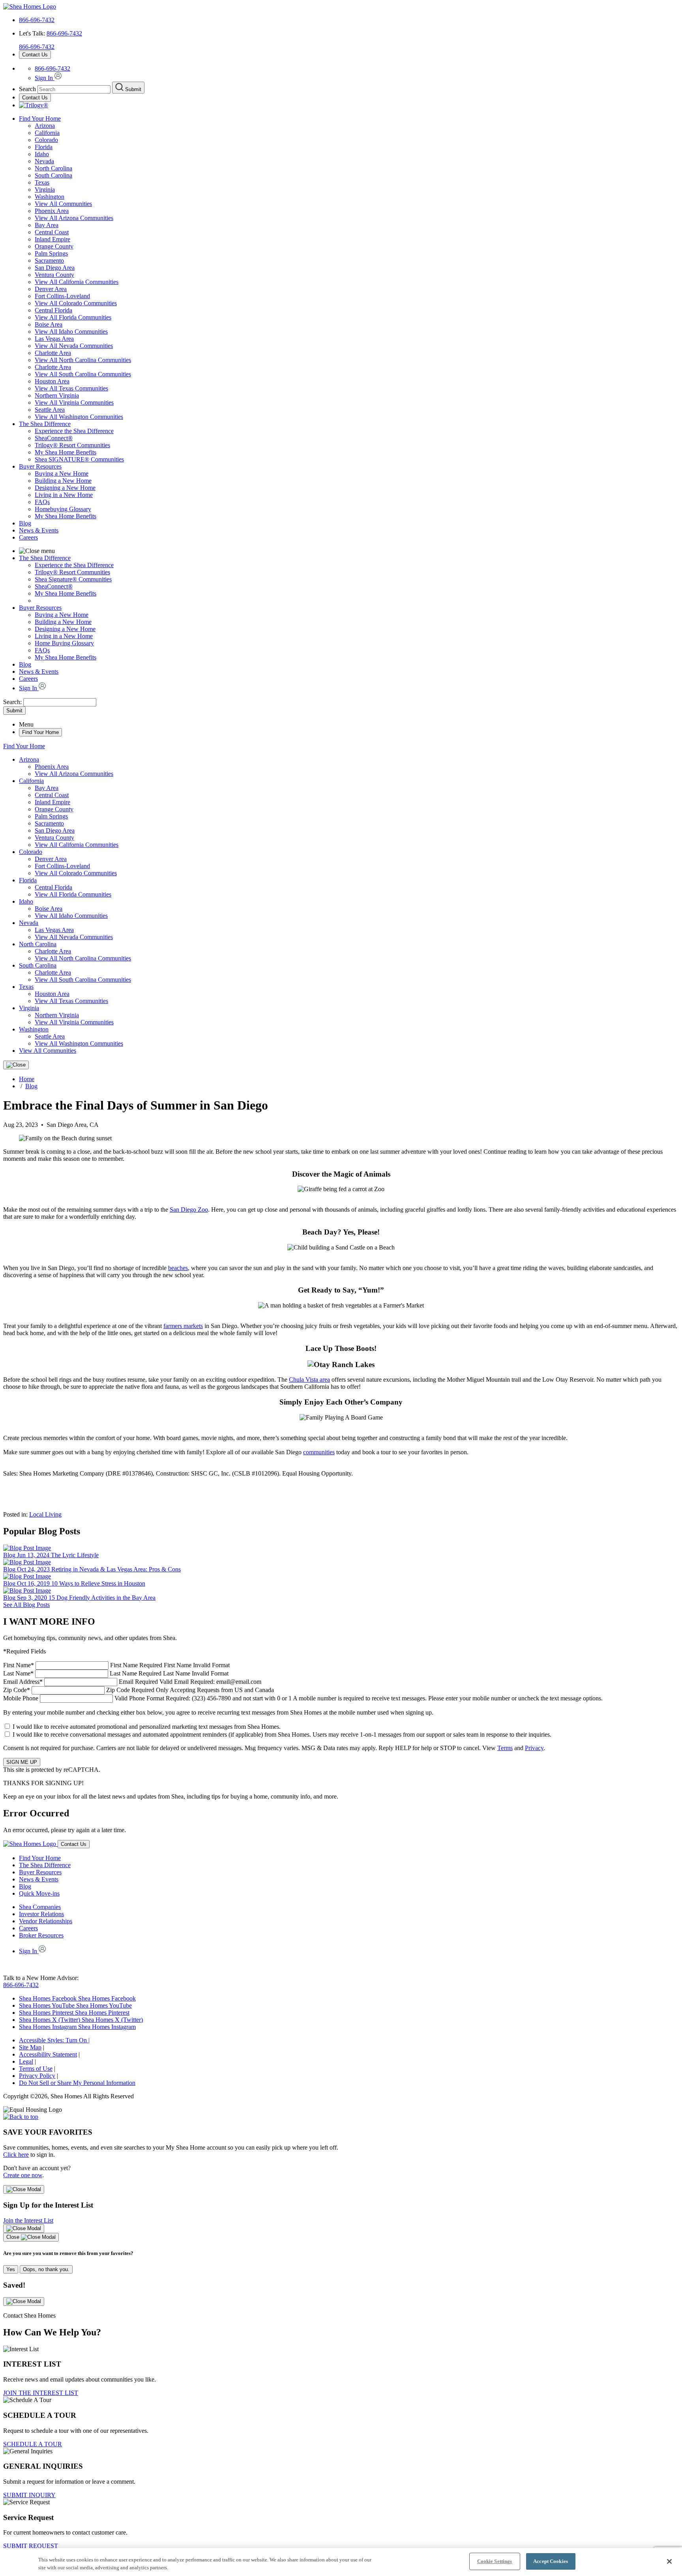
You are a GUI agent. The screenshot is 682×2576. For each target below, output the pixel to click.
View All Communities (63, 204)
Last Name (116, 1673)
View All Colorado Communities (76, 303)
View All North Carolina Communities (83, 360)
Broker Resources (41, 1935)
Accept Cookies (551, 2561)
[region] (341, 2562)
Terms (505, 1748)
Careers (28, 537)
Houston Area (52, 381)
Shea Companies (40, 1907)
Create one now (23, 2175)
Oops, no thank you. (46, 2269)
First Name (116, 1665)
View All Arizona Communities (74, 218)
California (47, 133)
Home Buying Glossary (64, 643)
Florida (44, 147)
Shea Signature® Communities (73, 579)
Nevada (44, 161)
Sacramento (49, 261)
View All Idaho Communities (71, 332)
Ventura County (54, 275)
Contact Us (35, 55)
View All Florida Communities (73, 317)
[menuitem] (357, 431)
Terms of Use (36, 2069)
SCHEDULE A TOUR (33, 2444)
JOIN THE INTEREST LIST (41, 2393)
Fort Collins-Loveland (62, 296)
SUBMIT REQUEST (31, 2546)
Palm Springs (51, 253)
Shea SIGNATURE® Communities (79, 459)
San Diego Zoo (189, 1210)
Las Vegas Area (54, 339)
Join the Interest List (28, 2220)
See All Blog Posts (26, 1605)
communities (319, 1452)
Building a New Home (63, 481)
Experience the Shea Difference (74, 431)
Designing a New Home (65, 488)
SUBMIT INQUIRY (29, 2495)
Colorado (46, 140)
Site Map (30, 2047)
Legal (26, 2061)
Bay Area (47, 225)
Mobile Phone (303, 1698)
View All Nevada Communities (74, 346)
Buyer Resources (40, 466)
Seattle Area (50, 410)
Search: (13, 702)
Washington (50, 197)
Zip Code (139, 1690)
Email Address (132, 1682)
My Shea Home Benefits (66, 452)
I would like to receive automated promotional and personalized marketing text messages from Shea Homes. (147, 1727)
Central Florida (53, 310)
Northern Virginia (57, 395)
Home (27, 1079)
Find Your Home (40, 119)
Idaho (42, 154)
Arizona (45, 126)
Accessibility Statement (48, 2054)
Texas (42, 182)
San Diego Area (55, 268)
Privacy (534, 1748)
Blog (25, 523)
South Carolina (53, 175)
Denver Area (51, 289)
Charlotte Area (53, 353)
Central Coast (52, 232)
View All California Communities (77, 282)
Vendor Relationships (46, 1921)
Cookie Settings (495, 2561)
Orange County (54, 246)
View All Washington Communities (79, 417)
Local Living (45, 1514)
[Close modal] (24, 2189)
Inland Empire (52, 239)
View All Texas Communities (71, 388)
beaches (178, 1268)
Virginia (45, 190)
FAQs (42, 502)
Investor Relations (41, 1914)
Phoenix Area (52, 211)
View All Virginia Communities (74, 403)
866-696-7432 (37, 20)
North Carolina (53, 168)
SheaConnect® (54, 438)
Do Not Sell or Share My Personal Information (77, 2083)
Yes (11, 2269)
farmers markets (183, 1326)
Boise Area (49, 324)
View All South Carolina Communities (83, 374)
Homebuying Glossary (63, 509)
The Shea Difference (45, 424)
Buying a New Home (62, 474)
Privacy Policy (37, 2076)
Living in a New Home (64, 495)
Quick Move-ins (39, 1893)
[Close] (16, 1065)
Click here (16, 2155)
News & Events (39, 530)
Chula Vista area (309, 1380)
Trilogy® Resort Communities (72, 445)
